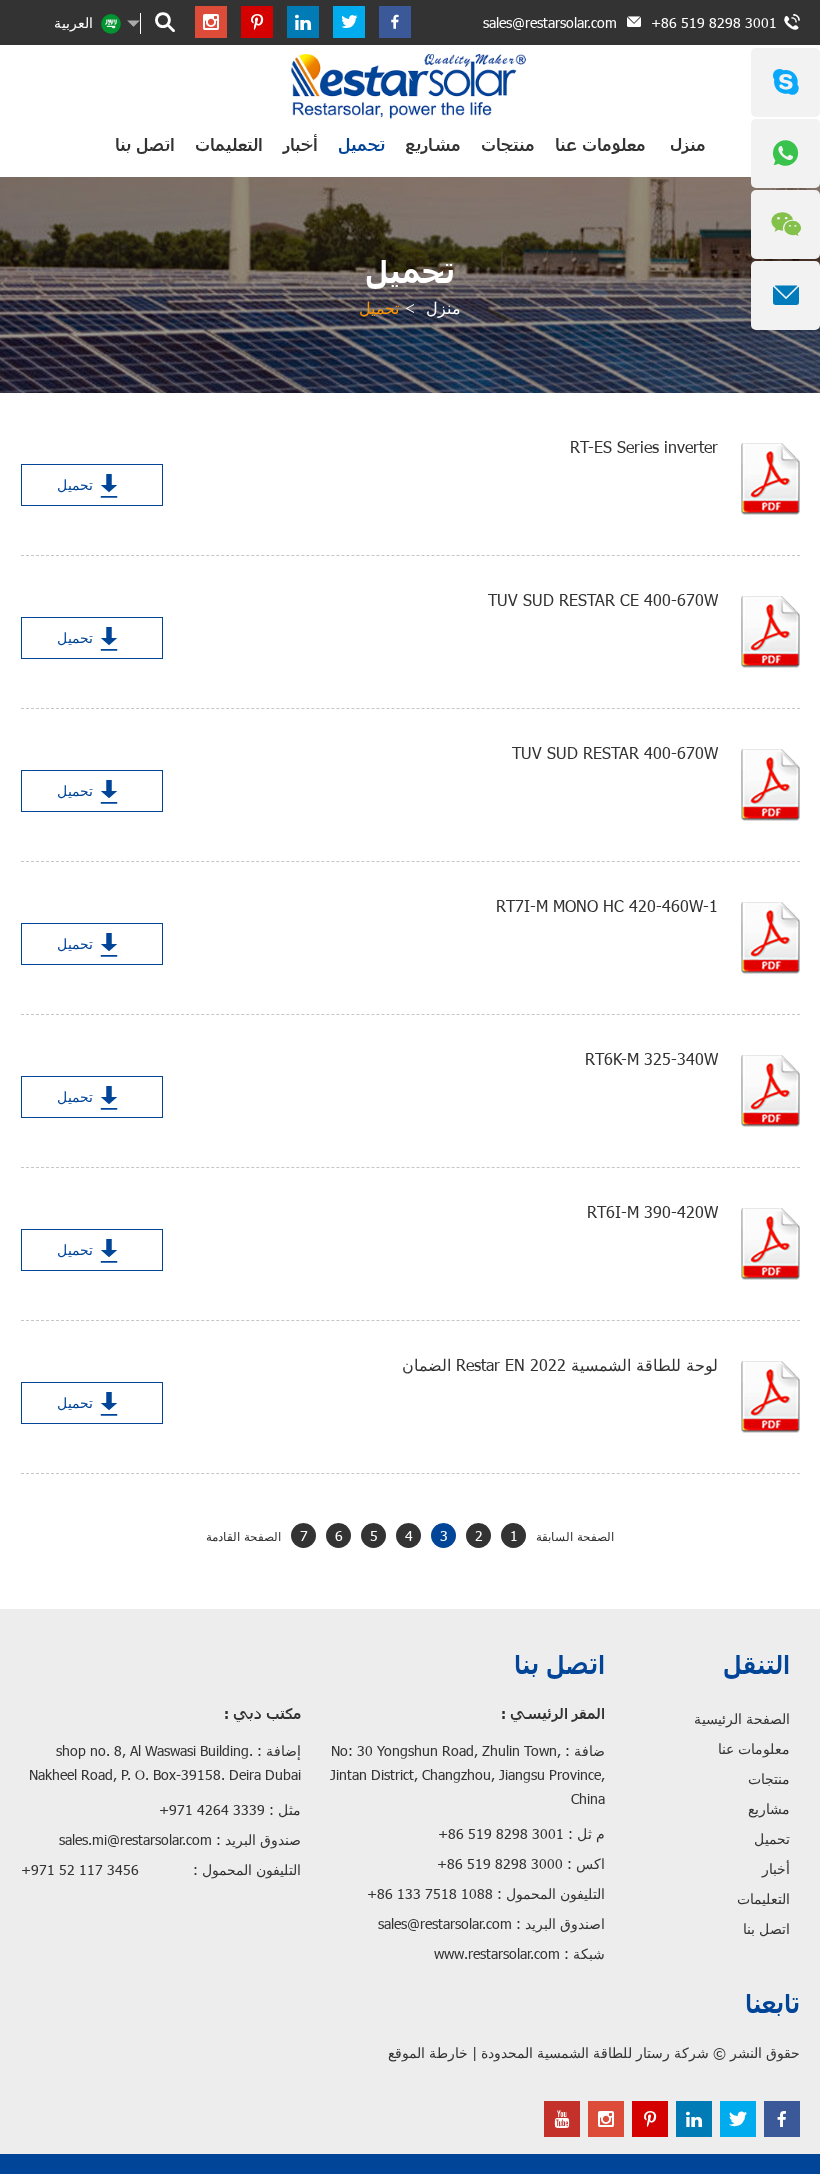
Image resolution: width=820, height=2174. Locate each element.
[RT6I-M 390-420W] (770, 1244)
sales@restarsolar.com (550, 22)
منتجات (508, 144)
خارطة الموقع (428, 2052)
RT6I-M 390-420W (652, 1211)
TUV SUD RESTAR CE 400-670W (603, 599)
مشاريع (433, 144)
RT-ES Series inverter (644, 446)
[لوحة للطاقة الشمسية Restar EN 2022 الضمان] (770, 1397)
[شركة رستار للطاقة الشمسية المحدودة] (410, 85)
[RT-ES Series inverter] (770, 479)
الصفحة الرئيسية (742, 1718)
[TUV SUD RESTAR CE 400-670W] (770, 632)
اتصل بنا (145, 144)
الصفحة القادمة (243, 1536)
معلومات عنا (600, 144)
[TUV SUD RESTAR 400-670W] (770, 785)
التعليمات (229, 144)
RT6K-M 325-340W (651, 1058)
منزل (688, 144)
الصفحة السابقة (575, 1536)
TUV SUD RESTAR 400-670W (615, 752)
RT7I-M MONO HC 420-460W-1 (607, 905)
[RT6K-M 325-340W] (770, 1091)
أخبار (300, 144)
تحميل (361, 144)
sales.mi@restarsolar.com (135, 1839)
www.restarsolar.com (497, 1953)
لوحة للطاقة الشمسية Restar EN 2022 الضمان (560, 1364)
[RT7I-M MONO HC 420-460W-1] (770, 938)
